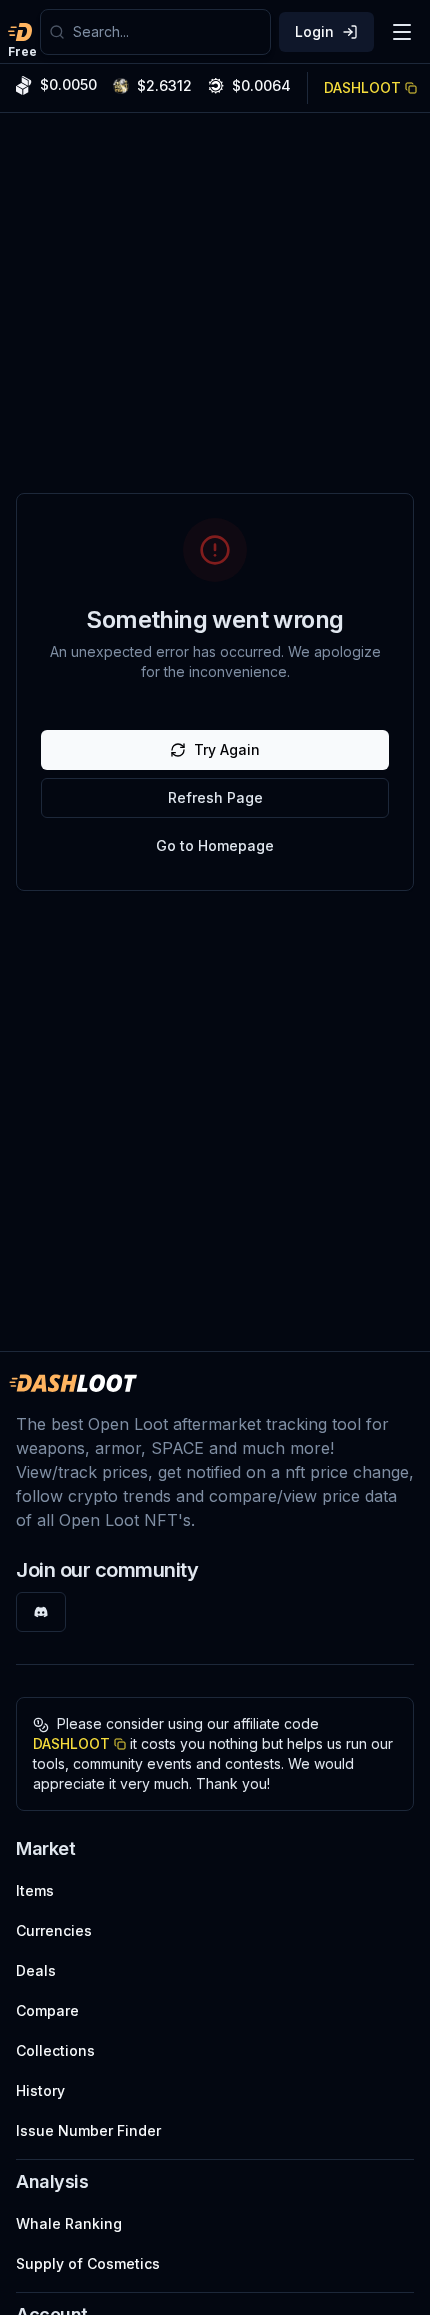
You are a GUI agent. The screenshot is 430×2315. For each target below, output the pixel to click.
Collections (55, 2050)
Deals (36, 1970)
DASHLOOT (362, 87)
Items (35, 1890)
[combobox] (167, 32)
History (40, 2090)
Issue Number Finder (88, 2130)
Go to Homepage (215, 845)
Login (314, 31)
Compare (47, 2010)
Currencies (54, 1930)
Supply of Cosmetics (88, 2263)
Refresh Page (215, 797)
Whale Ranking (69, 2223)
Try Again (227, 749)
